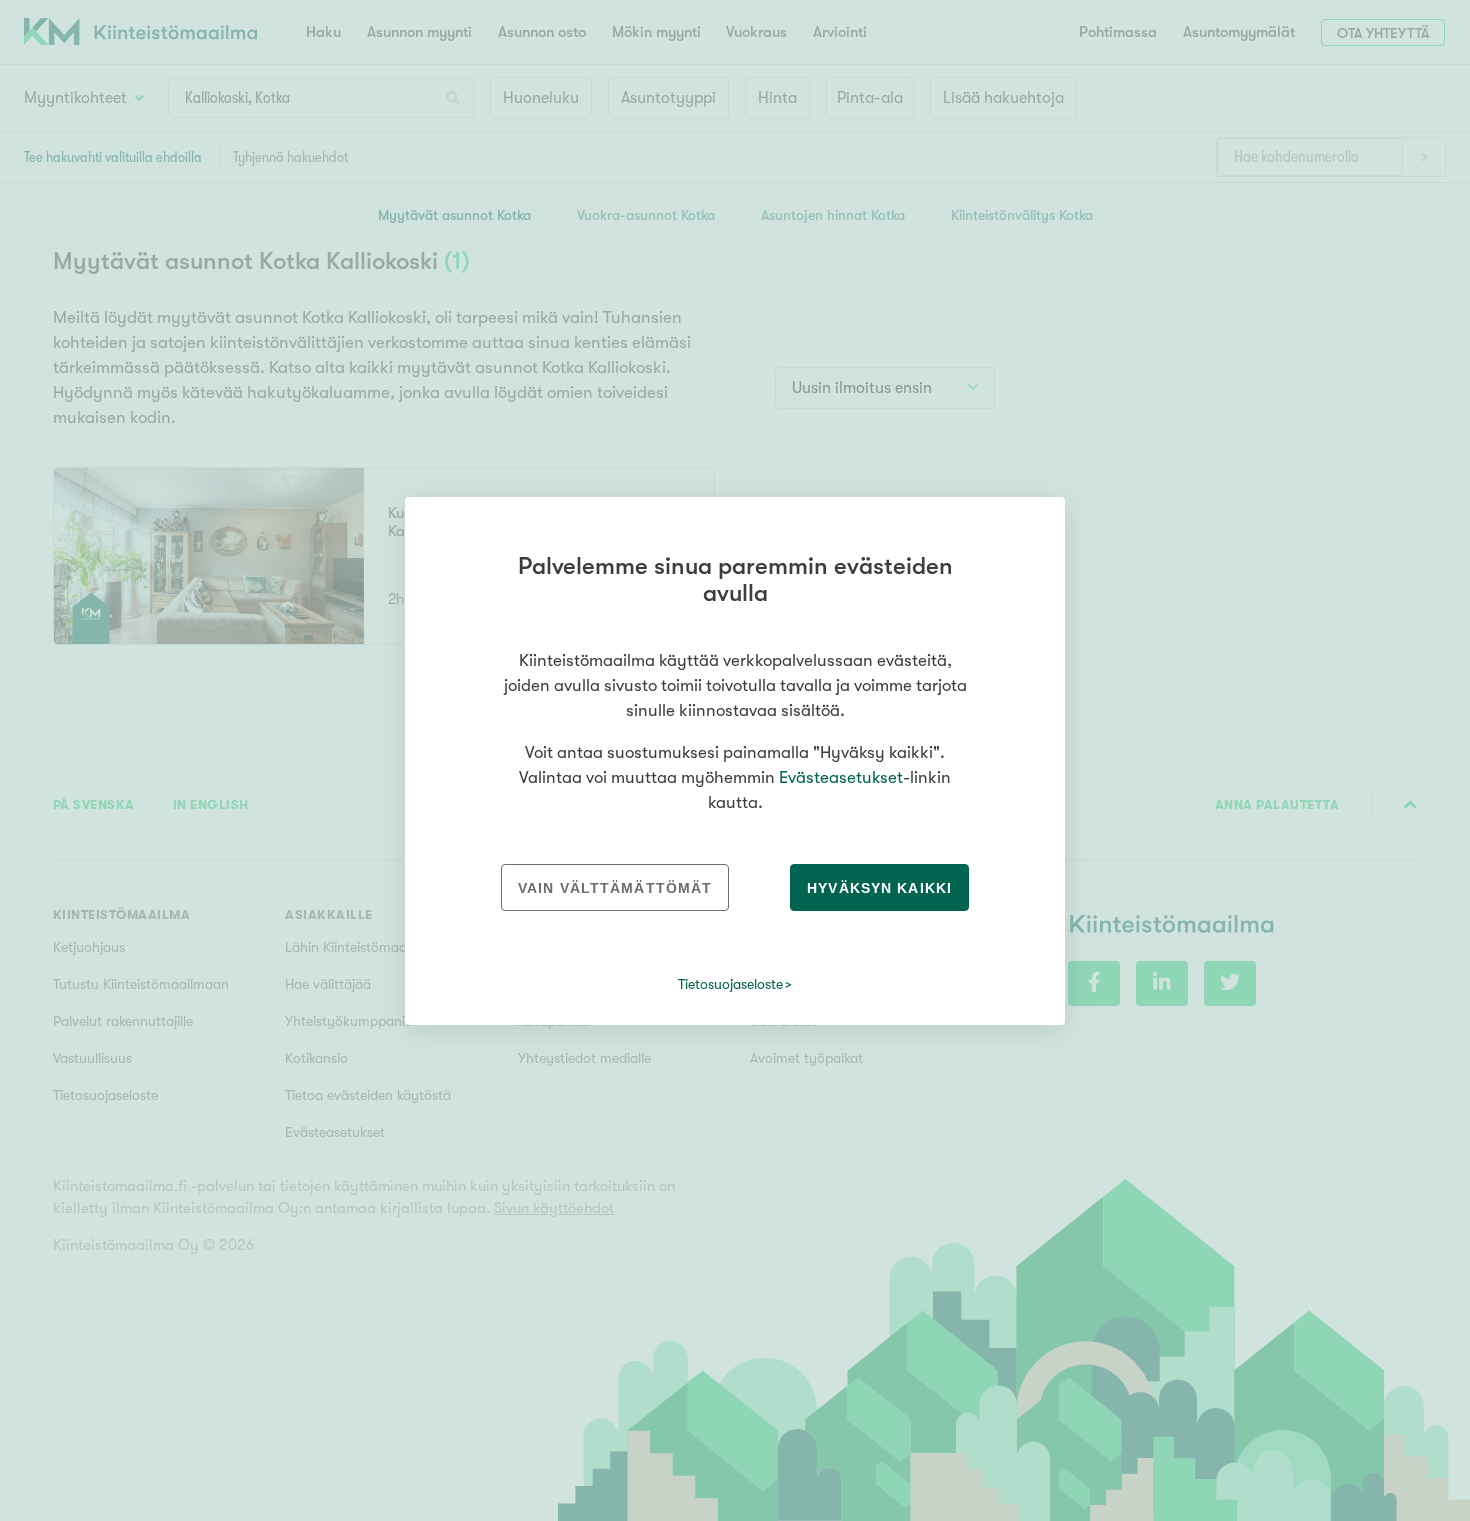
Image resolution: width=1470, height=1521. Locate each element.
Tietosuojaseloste (730, 984)
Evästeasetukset (841, 777)
